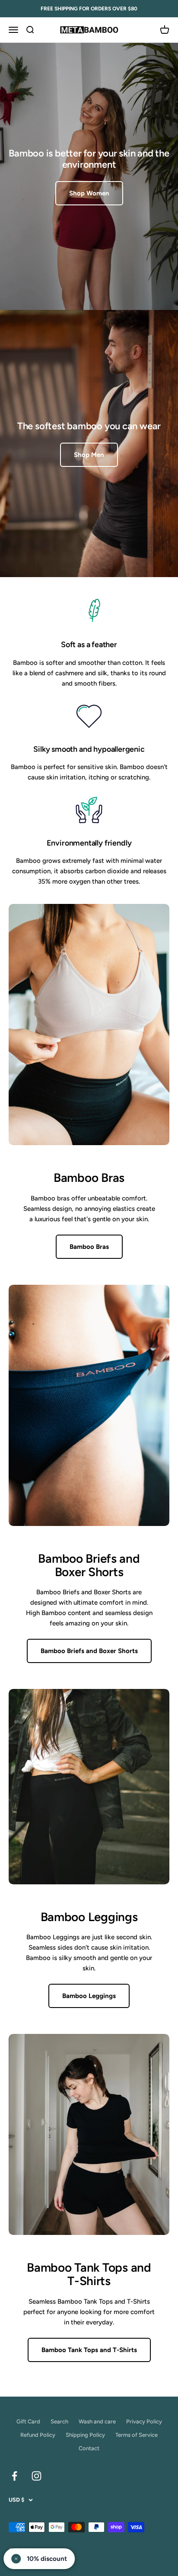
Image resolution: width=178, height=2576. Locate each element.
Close (89, 1368)
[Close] (89, 1200)
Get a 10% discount (89, 1340)
